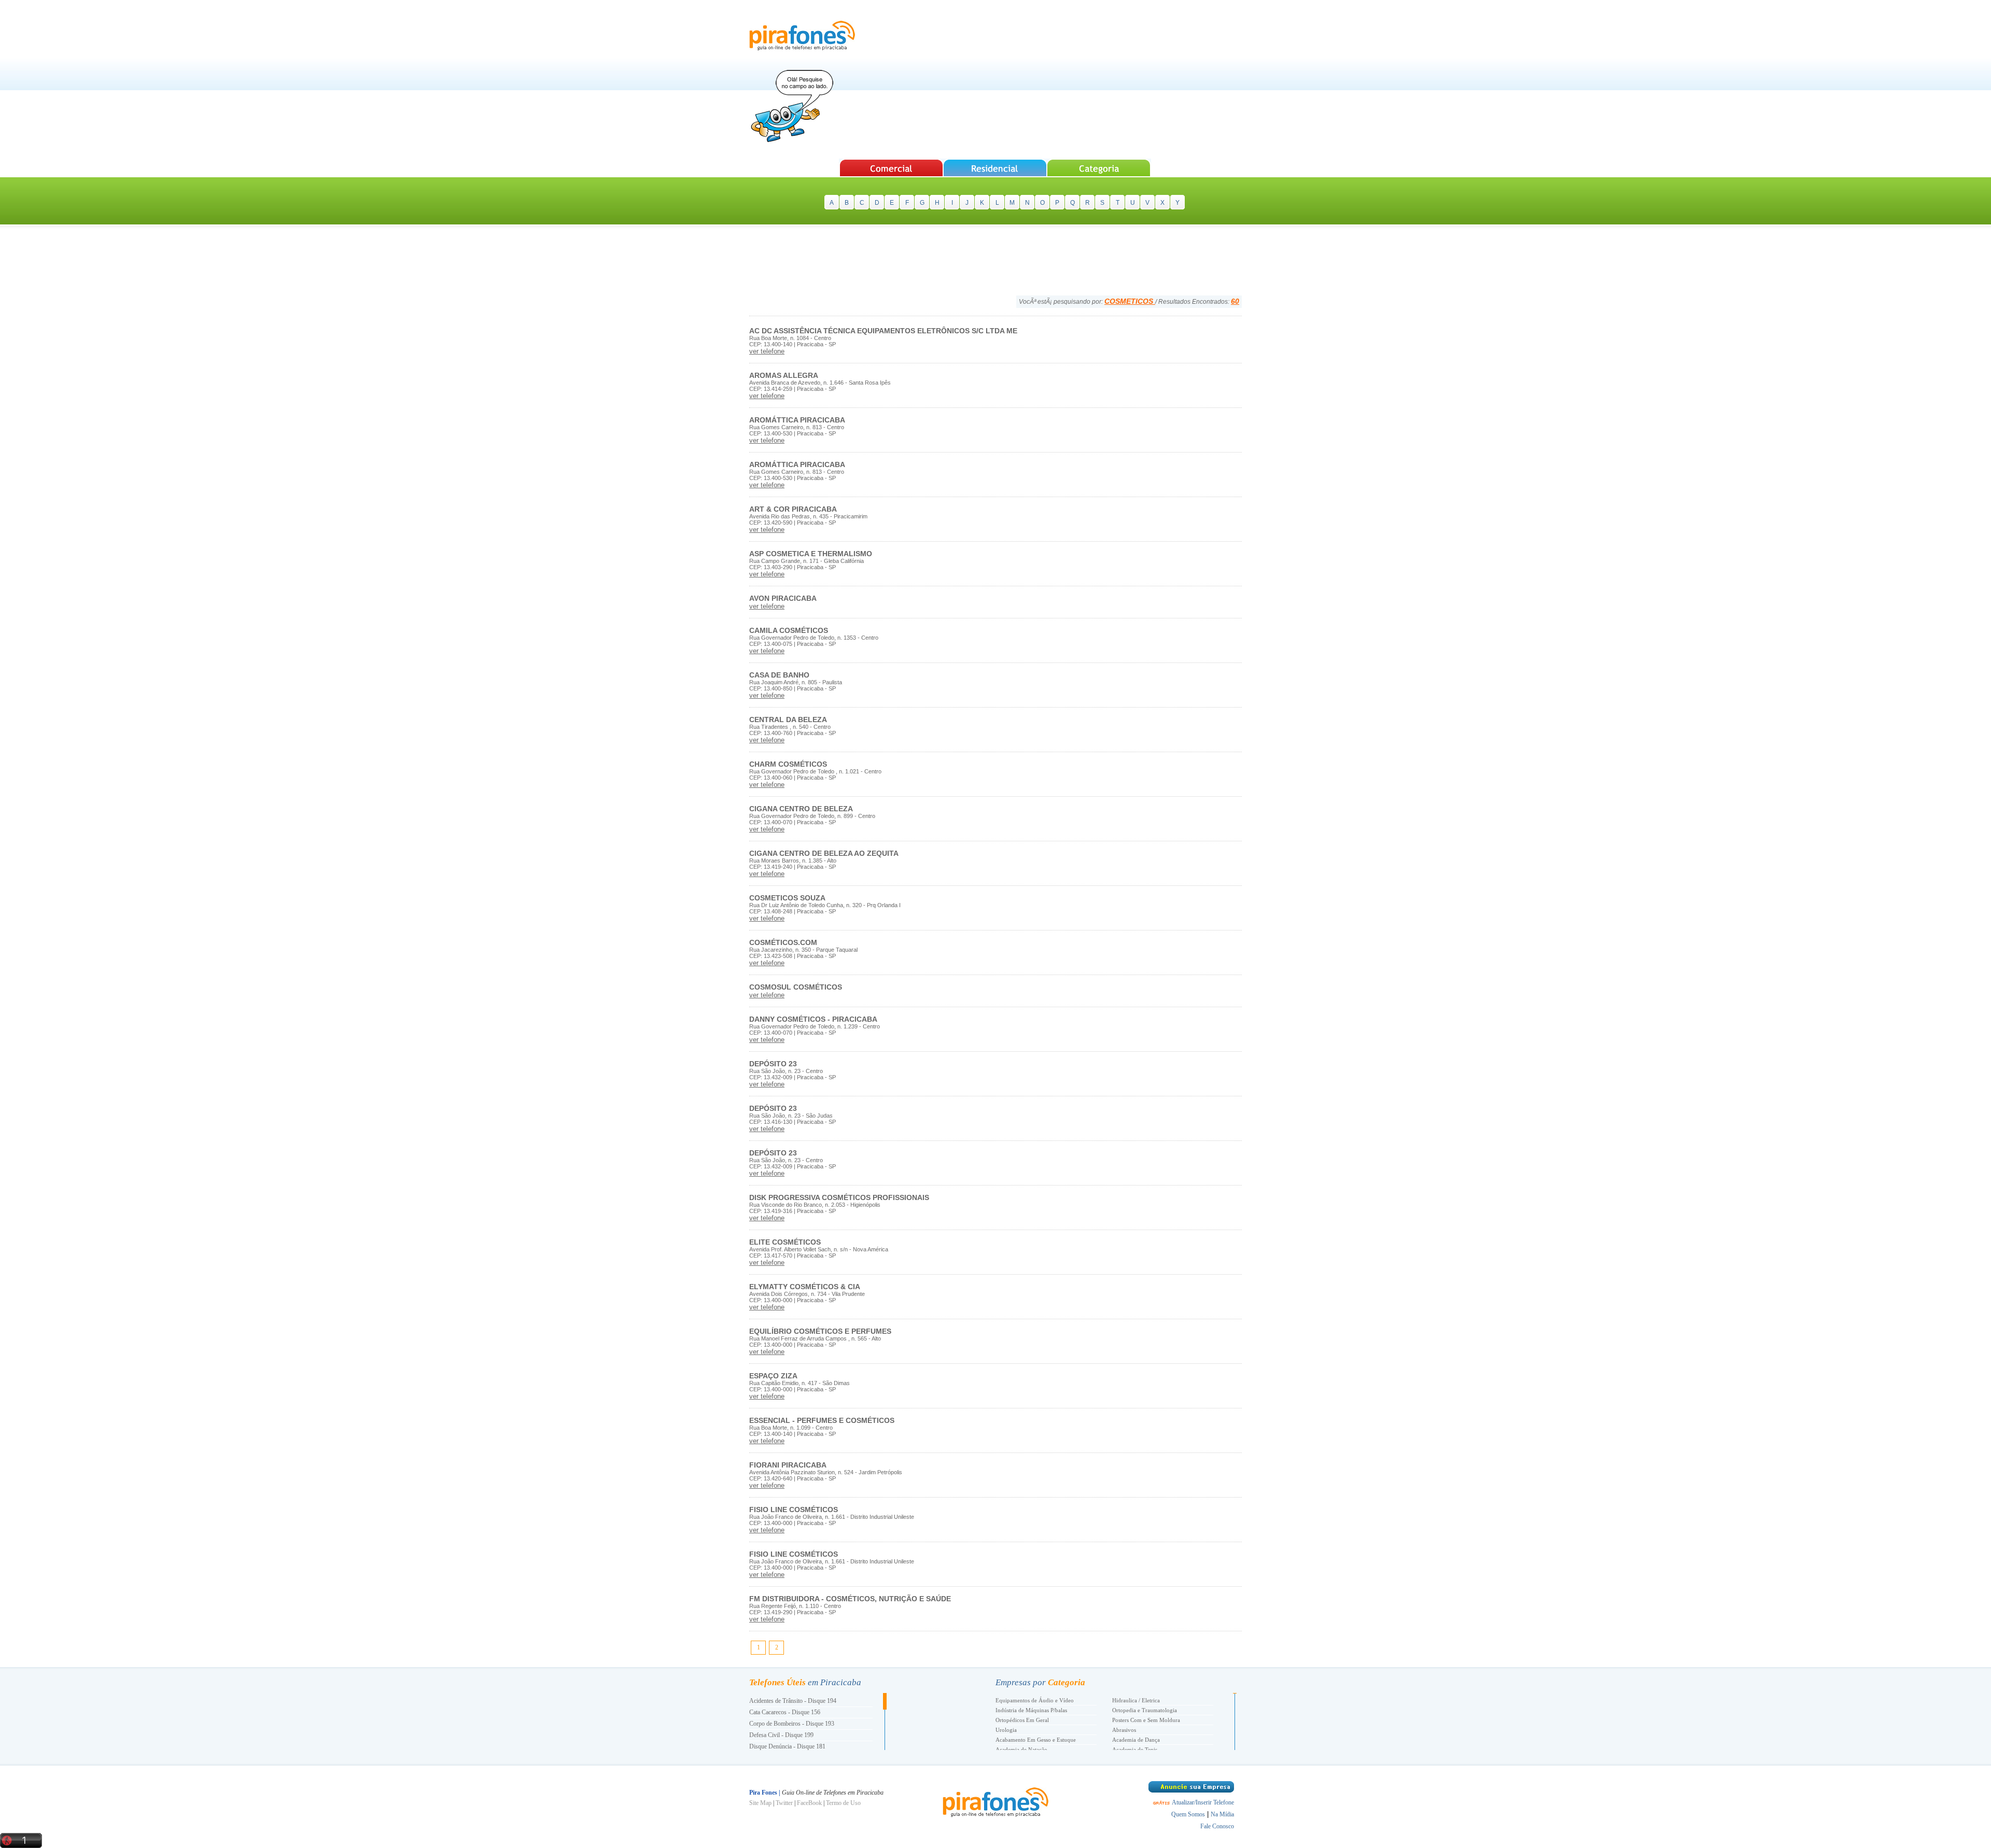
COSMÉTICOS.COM (783, 942)
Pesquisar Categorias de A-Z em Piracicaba (1099, 168)
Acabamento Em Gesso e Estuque (1036, 1740)
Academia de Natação (1021, 1750)
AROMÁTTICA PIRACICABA (797, 420)
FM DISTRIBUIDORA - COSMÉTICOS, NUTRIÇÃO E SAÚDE (850, 1599)
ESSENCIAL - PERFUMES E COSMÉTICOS (822, 1420)
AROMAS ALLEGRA (784, 375)
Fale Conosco (1217, 1826)
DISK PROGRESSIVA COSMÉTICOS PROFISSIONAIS (839, 1197)
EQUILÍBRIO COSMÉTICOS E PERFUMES (820, 1331)
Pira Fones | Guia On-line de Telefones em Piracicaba (802, 36)
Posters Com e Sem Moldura (1146, 1720)
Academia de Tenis (1135, 1750)
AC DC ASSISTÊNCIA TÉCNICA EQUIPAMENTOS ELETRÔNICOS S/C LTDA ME (883, 331)
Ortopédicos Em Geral (1022, 1720)
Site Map (760, 1803)
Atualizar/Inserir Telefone (1203, 1802)
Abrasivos (1124, 1730)
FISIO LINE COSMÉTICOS (794, 1510)
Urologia (1006, 1730)
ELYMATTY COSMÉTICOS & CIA (805, 1287)
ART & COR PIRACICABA (793, 509)
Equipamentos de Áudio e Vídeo (1035, 1700)
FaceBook (809, 1803)
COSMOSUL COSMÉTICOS (796, 987)
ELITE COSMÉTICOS (785, 1242)
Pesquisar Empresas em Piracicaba (891, 168)
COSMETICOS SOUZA (787, 898)
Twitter (784, 1803)
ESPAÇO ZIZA (773, 1376)
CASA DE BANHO (779, 675)
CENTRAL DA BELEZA (788, 720)
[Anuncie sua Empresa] (1191, 1790)
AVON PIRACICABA (783, 598)
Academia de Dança (1136, 1740)
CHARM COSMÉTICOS (788, 764)
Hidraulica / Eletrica (1136, 1700)
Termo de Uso (843, 1803)
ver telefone (767, 351)
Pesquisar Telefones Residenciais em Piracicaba (995, 168)
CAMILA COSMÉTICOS (789, 630)
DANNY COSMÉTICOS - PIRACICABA (813, 1019)
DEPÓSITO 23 (773, 1064)
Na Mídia (1222, 1814)
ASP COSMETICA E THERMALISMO (811, 554)
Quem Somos (1188, 1814)
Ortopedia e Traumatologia (1145, 1710)
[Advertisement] (1053, 80)
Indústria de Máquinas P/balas (1031, 1710)
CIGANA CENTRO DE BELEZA (801, 809)
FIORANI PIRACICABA (788, 1465)
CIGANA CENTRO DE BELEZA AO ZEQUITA (824, 853)
